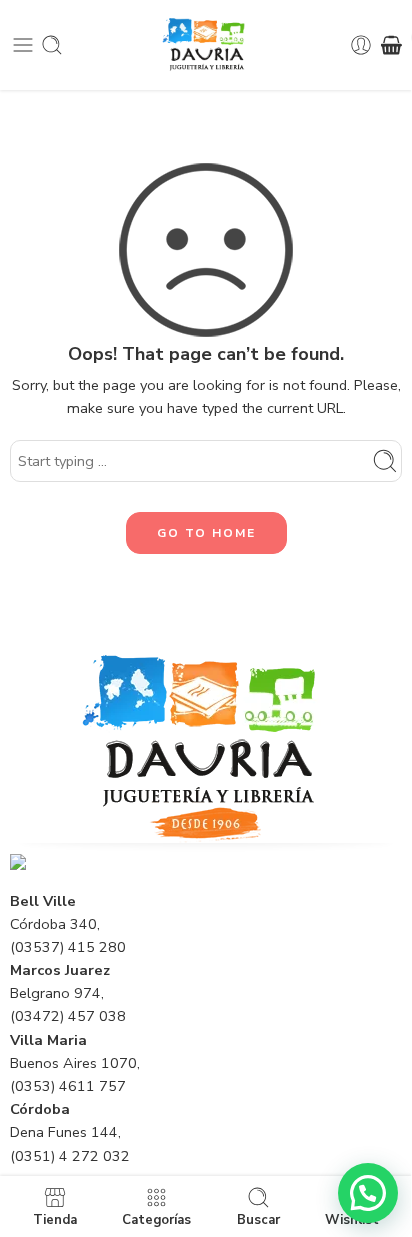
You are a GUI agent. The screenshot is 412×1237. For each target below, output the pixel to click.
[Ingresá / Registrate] (361, 45)
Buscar (258, 1219)
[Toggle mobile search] (52, 45)
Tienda (55, 1219)
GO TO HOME (206, 533)
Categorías (156, 1219)
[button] (368, 1193)
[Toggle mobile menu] (23, 45)
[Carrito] (391, 45)
